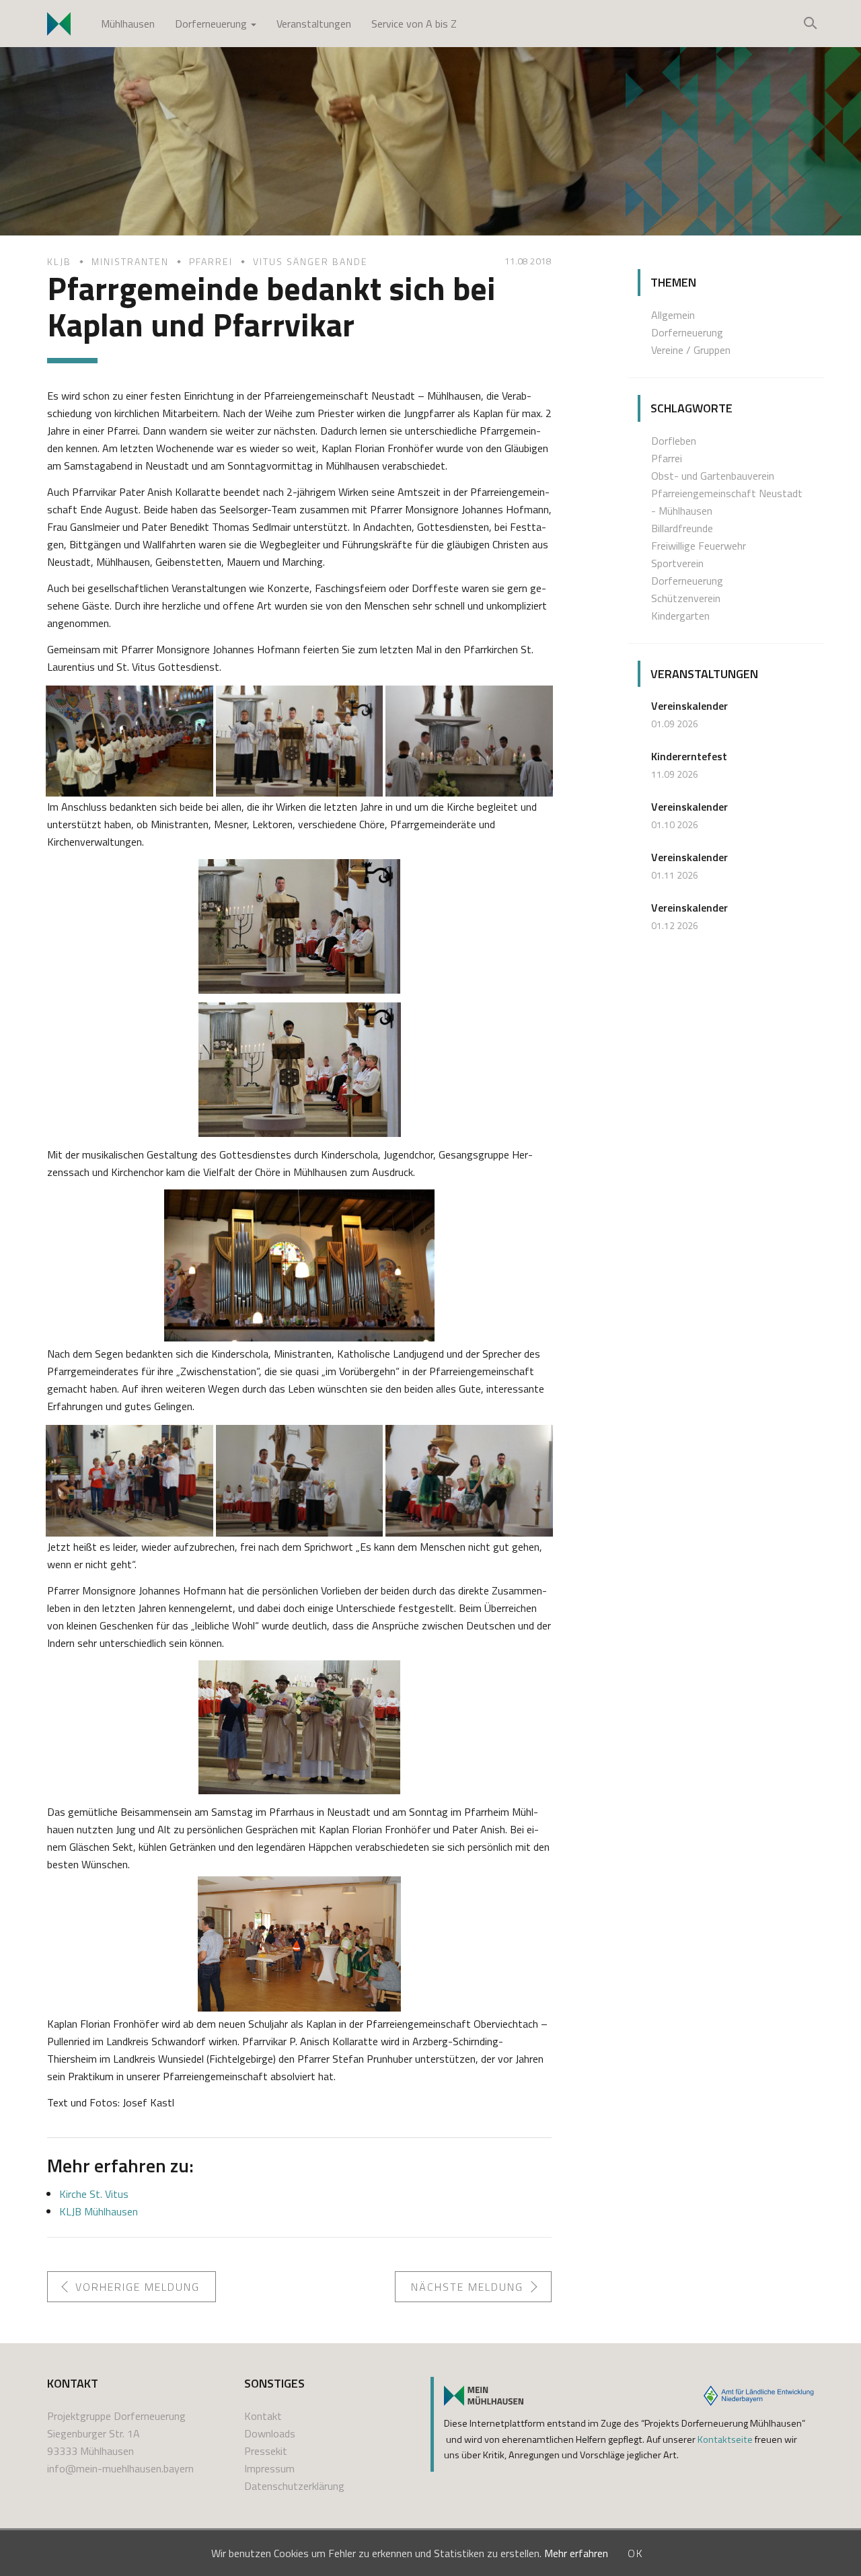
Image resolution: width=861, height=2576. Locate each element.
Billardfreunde (682, 528)
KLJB (59, 261)
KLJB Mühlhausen (99, 2211)
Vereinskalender (689, 706)
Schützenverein (686, 598)
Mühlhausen (128, 24)
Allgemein (673, 315)
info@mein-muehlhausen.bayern (120, 2468)
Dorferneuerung (212, 24)
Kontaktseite (725, 2439)
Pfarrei (211, 261)
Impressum (269, 2468)
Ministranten (130, 261)
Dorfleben (674, 441)
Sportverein (677, 563)
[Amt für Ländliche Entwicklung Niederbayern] (759, 2396)
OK (636, 2553)
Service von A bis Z (414, 24)
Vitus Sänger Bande (310, 261)
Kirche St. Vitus (94, 2194)
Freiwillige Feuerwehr (699, 546)
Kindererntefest (689, 756)
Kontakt (263, 2416)
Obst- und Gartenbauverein (713, 476)
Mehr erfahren (576, 2553)
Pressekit (266, 2451)
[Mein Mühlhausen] (484, 2396)
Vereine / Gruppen (691, 350)
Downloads (270, 2433)
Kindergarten (680, 616)
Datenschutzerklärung (294, 2486)
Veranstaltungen (314, 24)
